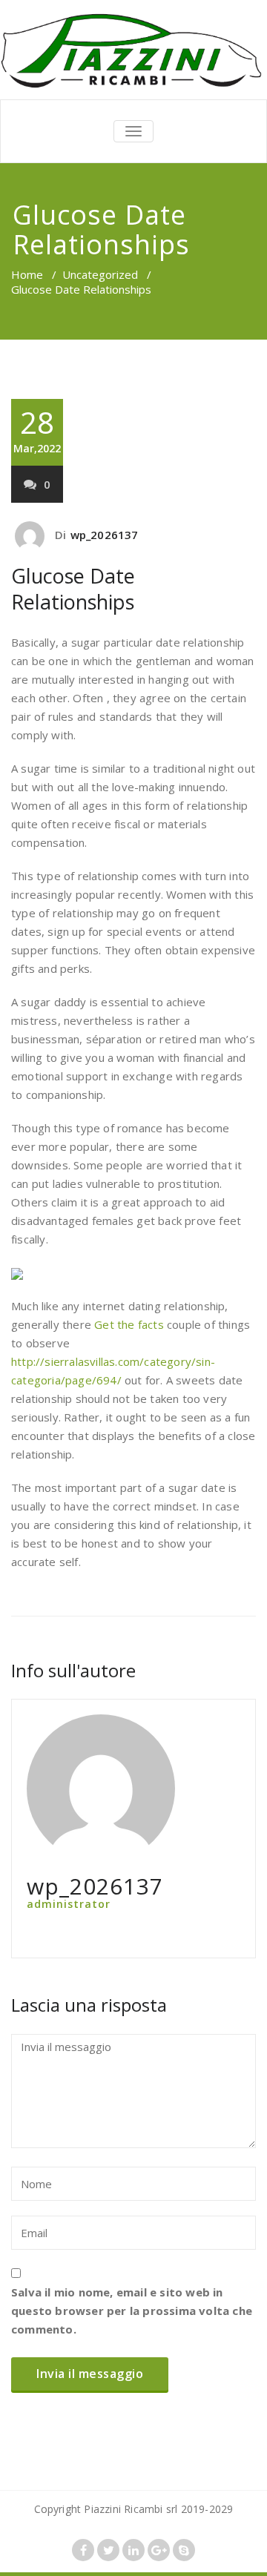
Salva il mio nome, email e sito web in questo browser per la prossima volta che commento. (132, 2311)
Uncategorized (100, 274)
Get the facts (129, 1324)
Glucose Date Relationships (73, 589)
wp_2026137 (105, 535)
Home (27, 274)
